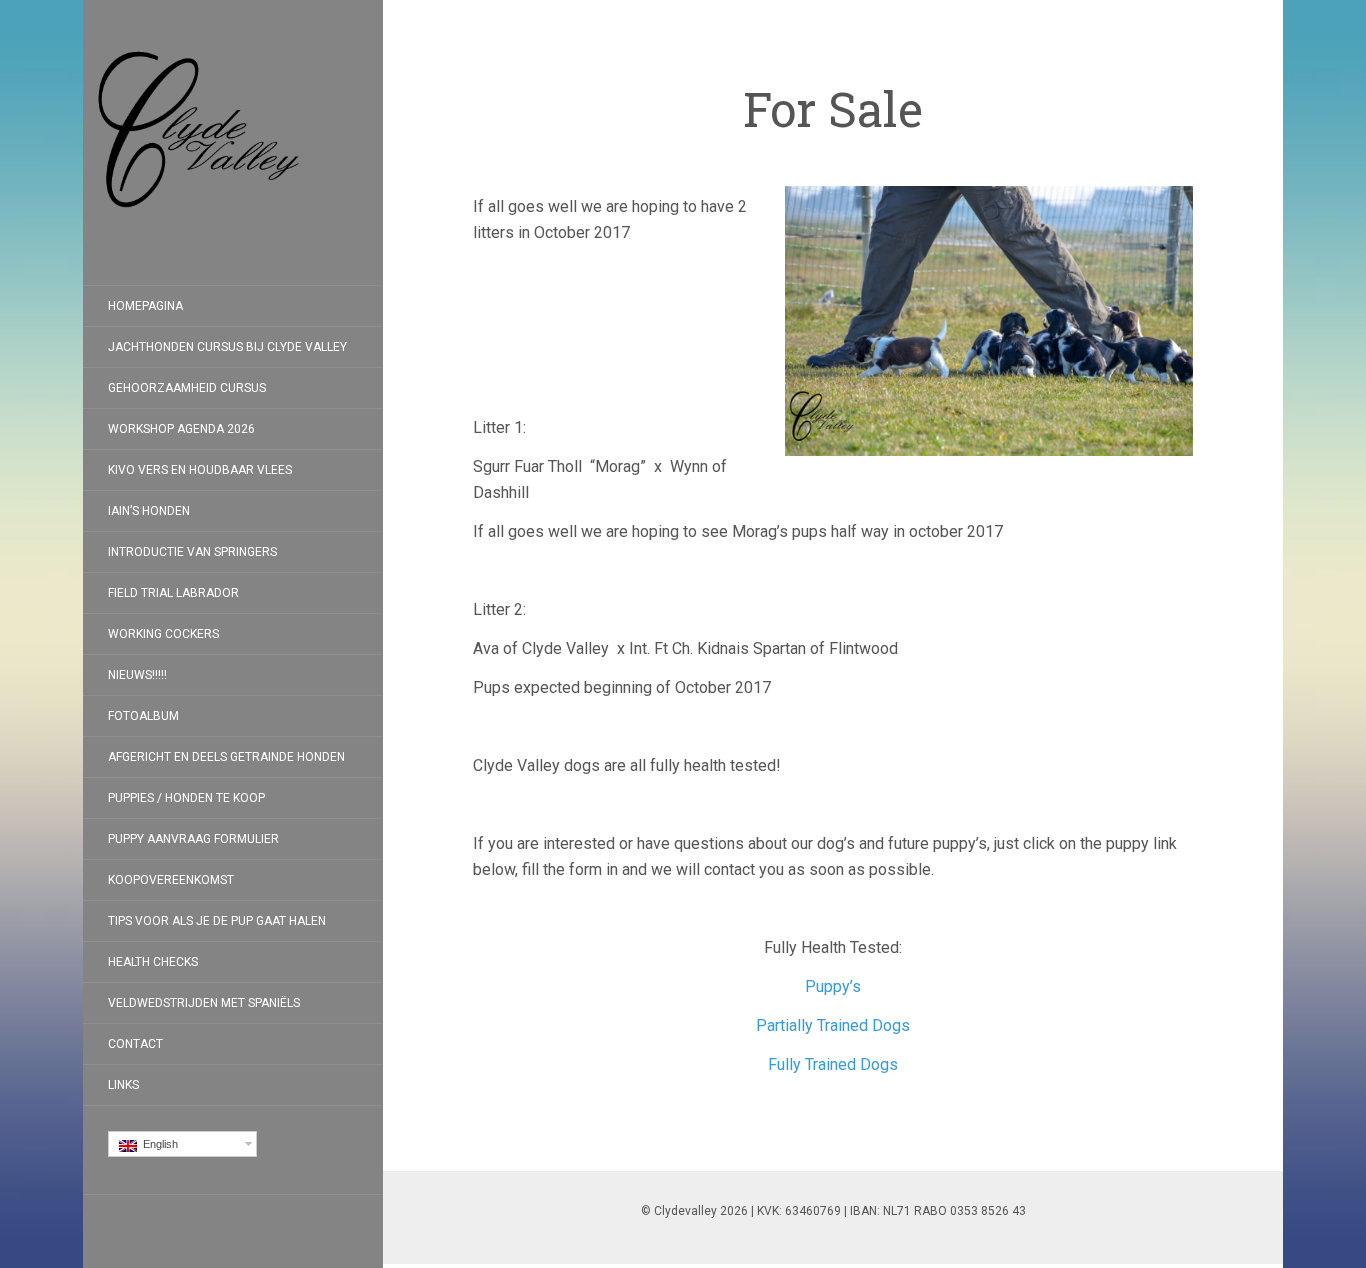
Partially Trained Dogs (833, 1025)
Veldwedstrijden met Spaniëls (204, 1003)
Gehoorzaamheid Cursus (187, 388)
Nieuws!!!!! (137, 675)
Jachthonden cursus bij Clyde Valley (227, 347)
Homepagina (145, 306)
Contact (135, 1044)
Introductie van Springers (192, 552)
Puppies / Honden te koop (186, 798)
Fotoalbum (143, 716)
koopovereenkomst (171, 880)
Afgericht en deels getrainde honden (226, 757)
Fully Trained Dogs (833, 1064)
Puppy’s (833, 986)
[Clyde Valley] (233, 142)
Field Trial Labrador (173, 593)
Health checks (153, 962)
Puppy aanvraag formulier (193, 839)
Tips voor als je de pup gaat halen (217, 921)
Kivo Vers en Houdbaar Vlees (200, 470)
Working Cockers (163, 634)
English (157, 1144)
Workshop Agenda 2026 (181, 429)
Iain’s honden (149, 511)
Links (123, 1085)
